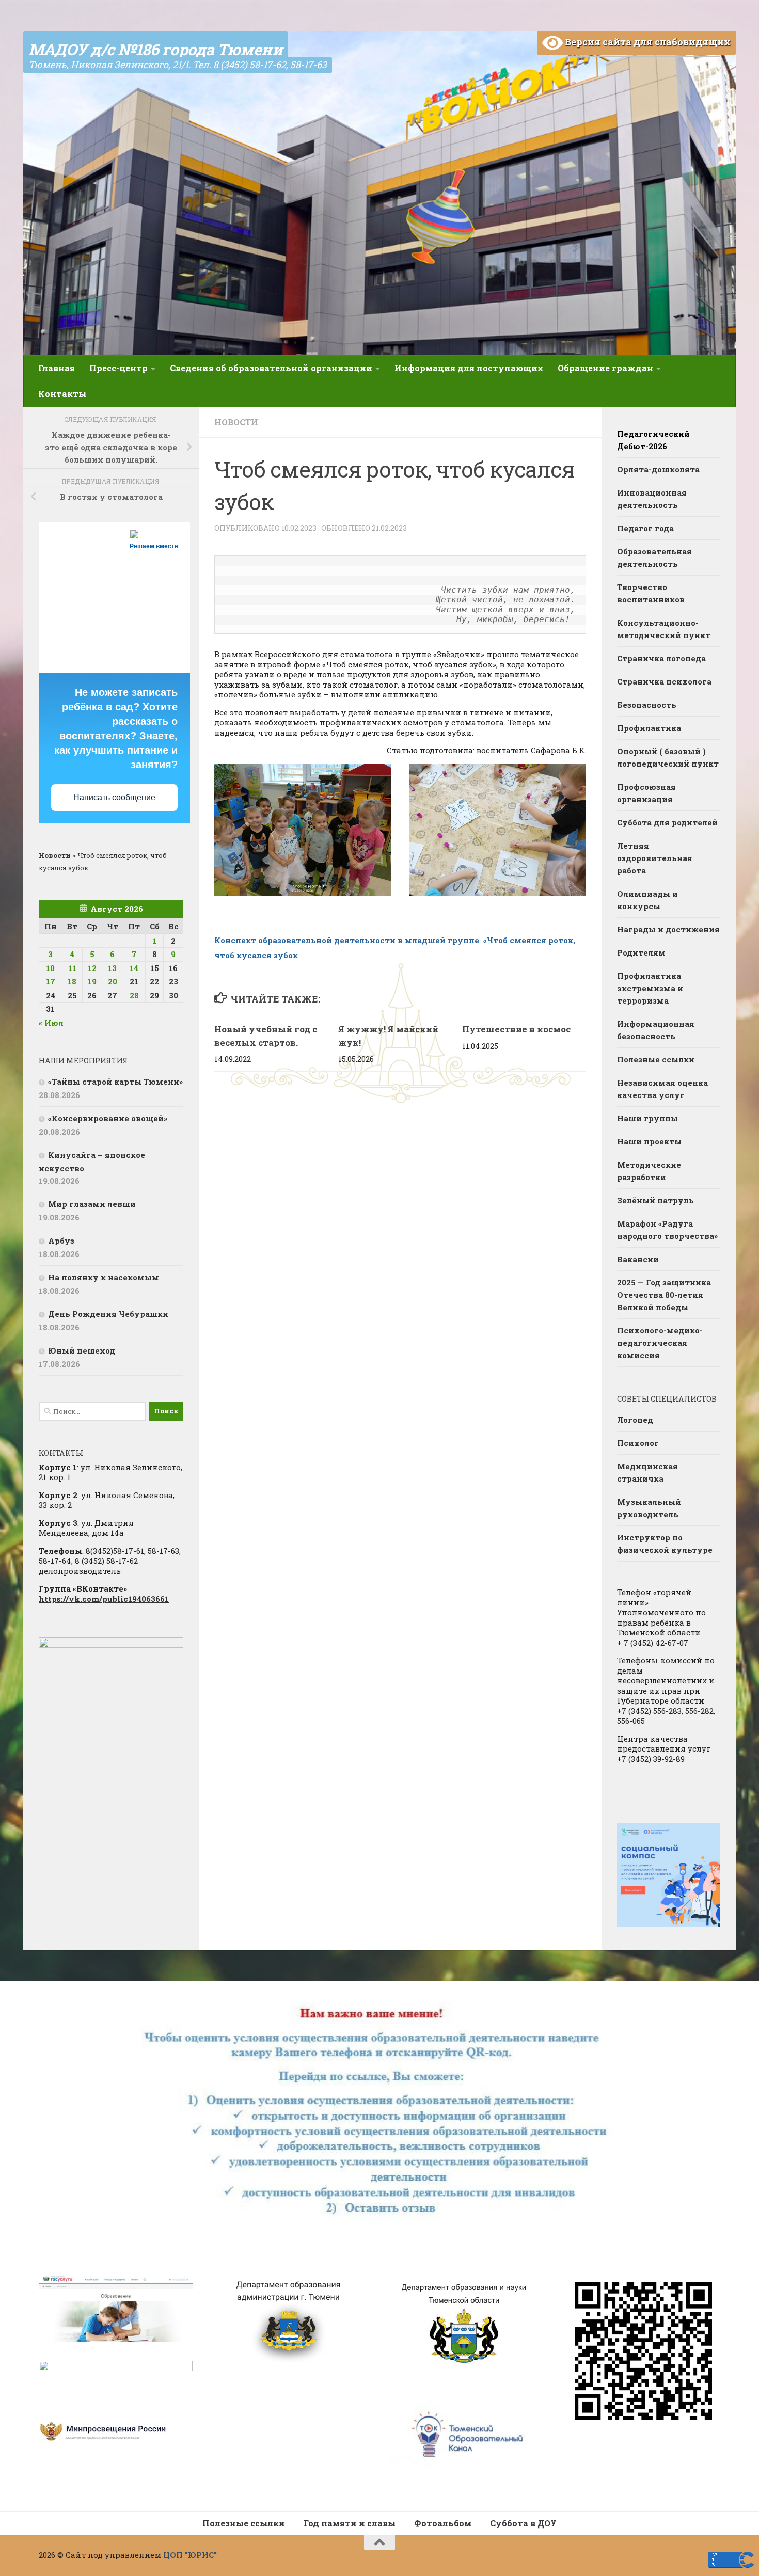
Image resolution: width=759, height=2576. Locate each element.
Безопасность (647, 705)
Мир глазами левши (92, 1204)
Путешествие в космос (516, 1029)
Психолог (638, 1443)
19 (92, 981)
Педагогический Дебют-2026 (653, 440)
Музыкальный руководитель (649, 1508)
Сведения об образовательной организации (271, 368)
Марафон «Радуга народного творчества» (667, 1230)
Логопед (635, 1420)
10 (50, 968)
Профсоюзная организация (646, 793)
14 (134, 968)
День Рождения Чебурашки (108, 1314)
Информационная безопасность (656, 1030)
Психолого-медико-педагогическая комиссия (660, 1343)
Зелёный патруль (655, 1200)
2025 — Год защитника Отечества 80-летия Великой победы (664, 1295)
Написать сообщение (114, 797)
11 (72, 968)
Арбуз (61, 1241)
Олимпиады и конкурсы (647, 900)
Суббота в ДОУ (523, 2523)
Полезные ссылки (656, 1059)
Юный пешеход (82, 1350)
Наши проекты (649, 1141)
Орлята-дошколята (658, 469)
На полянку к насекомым (104, 1277)
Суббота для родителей (667, 822)
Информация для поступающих (469, 368)
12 (92, 968)
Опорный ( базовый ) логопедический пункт (668, 757)
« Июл (51, 1023)
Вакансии (638, 1259)
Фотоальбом (443, 2523)
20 (113, 981)
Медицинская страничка (647, 1472)
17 (51, 981)
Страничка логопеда (661, 658)
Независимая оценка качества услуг (662, 1089)
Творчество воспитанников (651, 593)
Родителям (641, 952)
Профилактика (649, 728)
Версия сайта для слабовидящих (647, 42)
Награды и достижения (668, 929)
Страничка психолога (664, 681)
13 (112, 968)
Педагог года (645, 528)
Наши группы (647, 1118)
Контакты (62, 394)
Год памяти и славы (350, 2523)
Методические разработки (649, 1171)
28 (134, 995)
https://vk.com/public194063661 (104, 1599)
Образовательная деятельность (654, 558)
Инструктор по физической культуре (665, 1544)
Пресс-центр (118, 368)
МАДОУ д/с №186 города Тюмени (155, 49)
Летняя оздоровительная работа (655, 858)
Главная (57, 368)
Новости (236, 422)
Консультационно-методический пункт (664, 629)
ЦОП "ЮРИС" (190, 2555)
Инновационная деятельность (652, 499)
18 (72, 981)
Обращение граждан (605, 368)
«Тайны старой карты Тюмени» (115, 1082)
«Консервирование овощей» (108, 1118)
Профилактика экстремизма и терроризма (650, 988)
